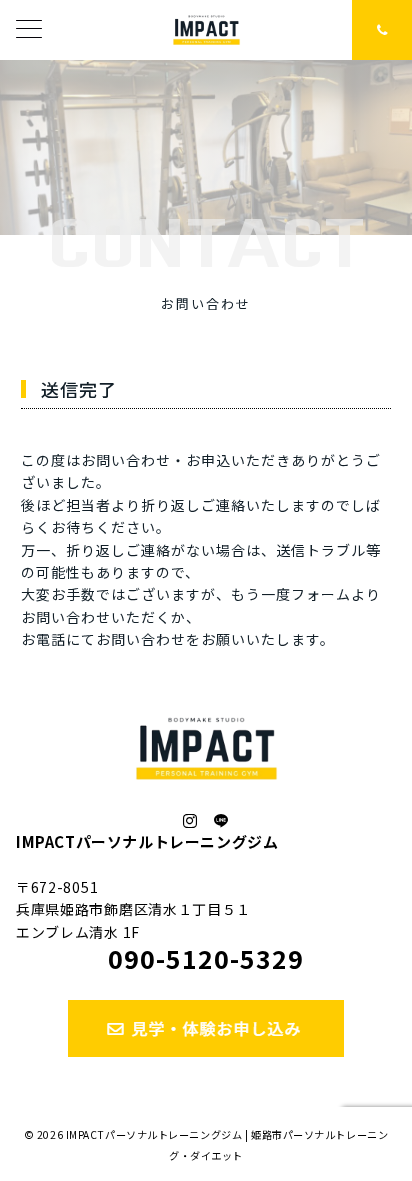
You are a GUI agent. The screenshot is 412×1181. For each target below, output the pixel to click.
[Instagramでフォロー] (190, 821)
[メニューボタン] (29, 30)
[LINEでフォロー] (221, 821)
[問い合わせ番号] (382, 30)
